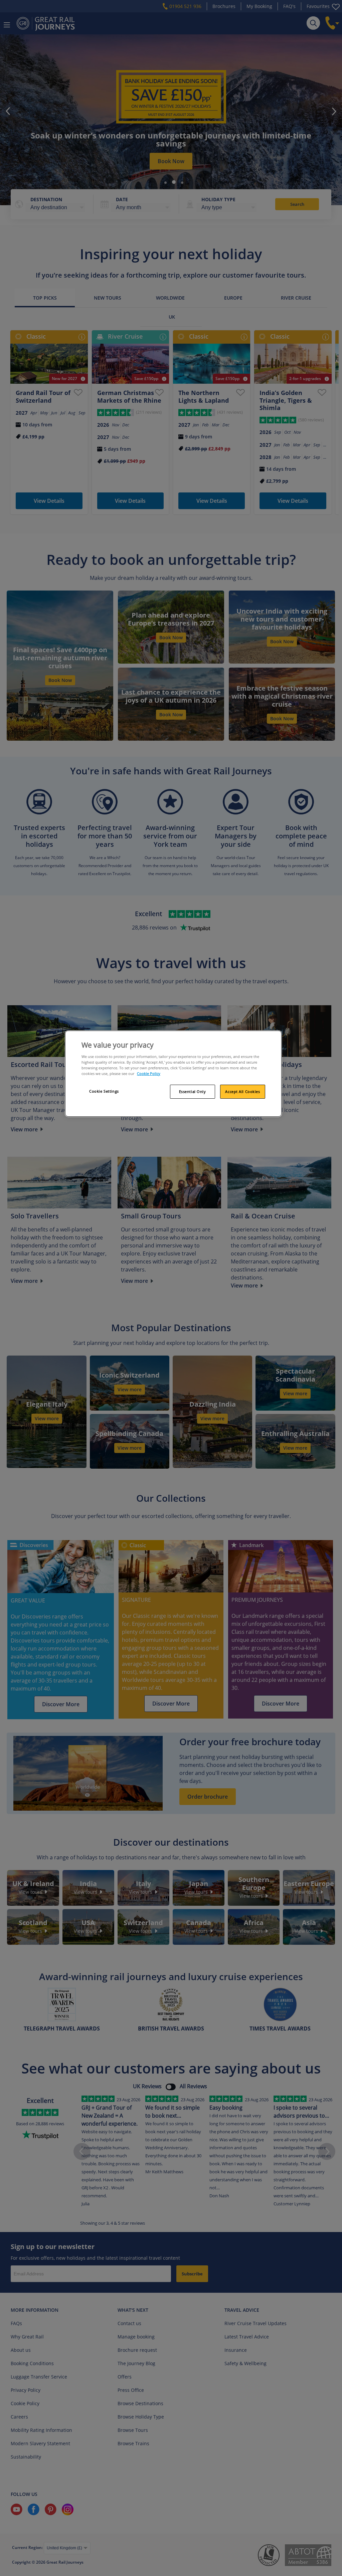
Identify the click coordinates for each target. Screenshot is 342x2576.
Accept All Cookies (242, 1091)
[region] (173, 1074)
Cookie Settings (104, 1091)
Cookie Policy (149, 1073)
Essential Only (193, 1091)
